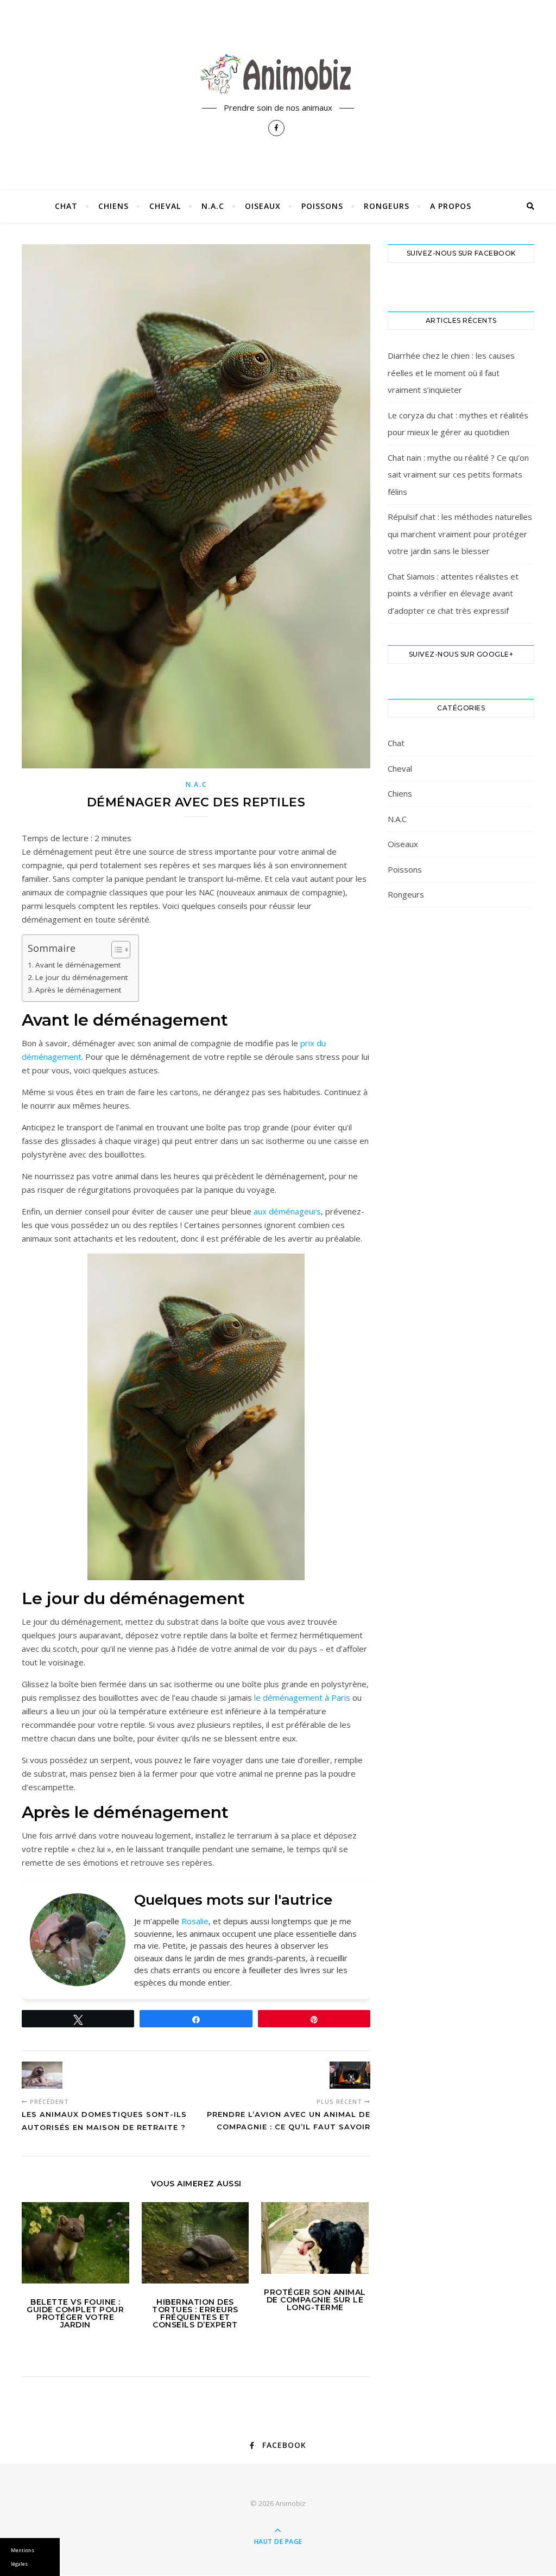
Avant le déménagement (78, 965)
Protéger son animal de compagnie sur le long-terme (315, 2300)
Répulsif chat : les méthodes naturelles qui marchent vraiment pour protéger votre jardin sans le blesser (460, 534)
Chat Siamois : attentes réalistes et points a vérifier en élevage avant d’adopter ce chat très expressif (453, 593)
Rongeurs (387, 206)
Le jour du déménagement (81, 977)
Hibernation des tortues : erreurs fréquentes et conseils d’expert (195, 2313)
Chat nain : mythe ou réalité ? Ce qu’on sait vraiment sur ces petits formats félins (458, 475)
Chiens (113, 206)
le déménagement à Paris (302, 1697)
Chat (66, 206)
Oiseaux (263, 206)
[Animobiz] (278, 74)
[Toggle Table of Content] (115, 950)
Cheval (165, 206)
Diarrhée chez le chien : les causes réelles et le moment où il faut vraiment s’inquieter (451, 373)
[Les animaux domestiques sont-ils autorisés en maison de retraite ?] (42, 2075)
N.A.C (213, 206)
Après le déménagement (78, 990)
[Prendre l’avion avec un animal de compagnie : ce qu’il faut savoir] (350, 2075)
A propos (451, 206)
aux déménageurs (287, 1211)
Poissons (322, 206)
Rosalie (195, 1921)
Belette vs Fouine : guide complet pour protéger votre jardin (75, 2313)
